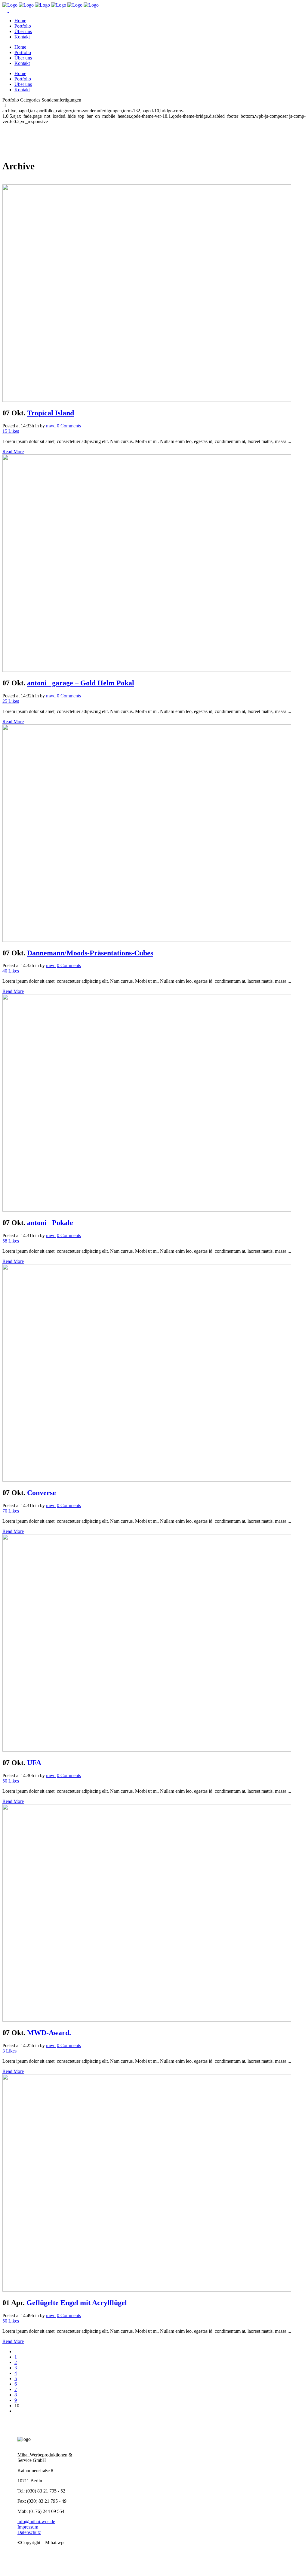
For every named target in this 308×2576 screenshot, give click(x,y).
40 (11, 971)
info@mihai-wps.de (36, 2521)
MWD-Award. (49, 2033)
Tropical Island (51, 413)
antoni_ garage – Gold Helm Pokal (81, 683)
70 (11, 1511)
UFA (34, 1763)
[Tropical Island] (147, 400)
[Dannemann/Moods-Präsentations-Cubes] (147, 940)
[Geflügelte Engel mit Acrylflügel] (147, 2290)
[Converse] (147, 1480)
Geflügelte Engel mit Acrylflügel (77, 2303)
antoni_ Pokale (50, 1223)
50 (11, 1781)
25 (11, 701)
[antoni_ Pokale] (147, 1210)
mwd (51, 426)
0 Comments (69, 426)
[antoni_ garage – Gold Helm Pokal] (147, 670)
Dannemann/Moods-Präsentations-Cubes (90, 953)
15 (11, 431)
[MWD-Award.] (147, 2020)
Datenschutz (29, 2532)
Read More (13, 452)
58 (11, 1241)
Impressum (28, 2527)
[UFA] (147, 1750)
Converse (42, 1493)
